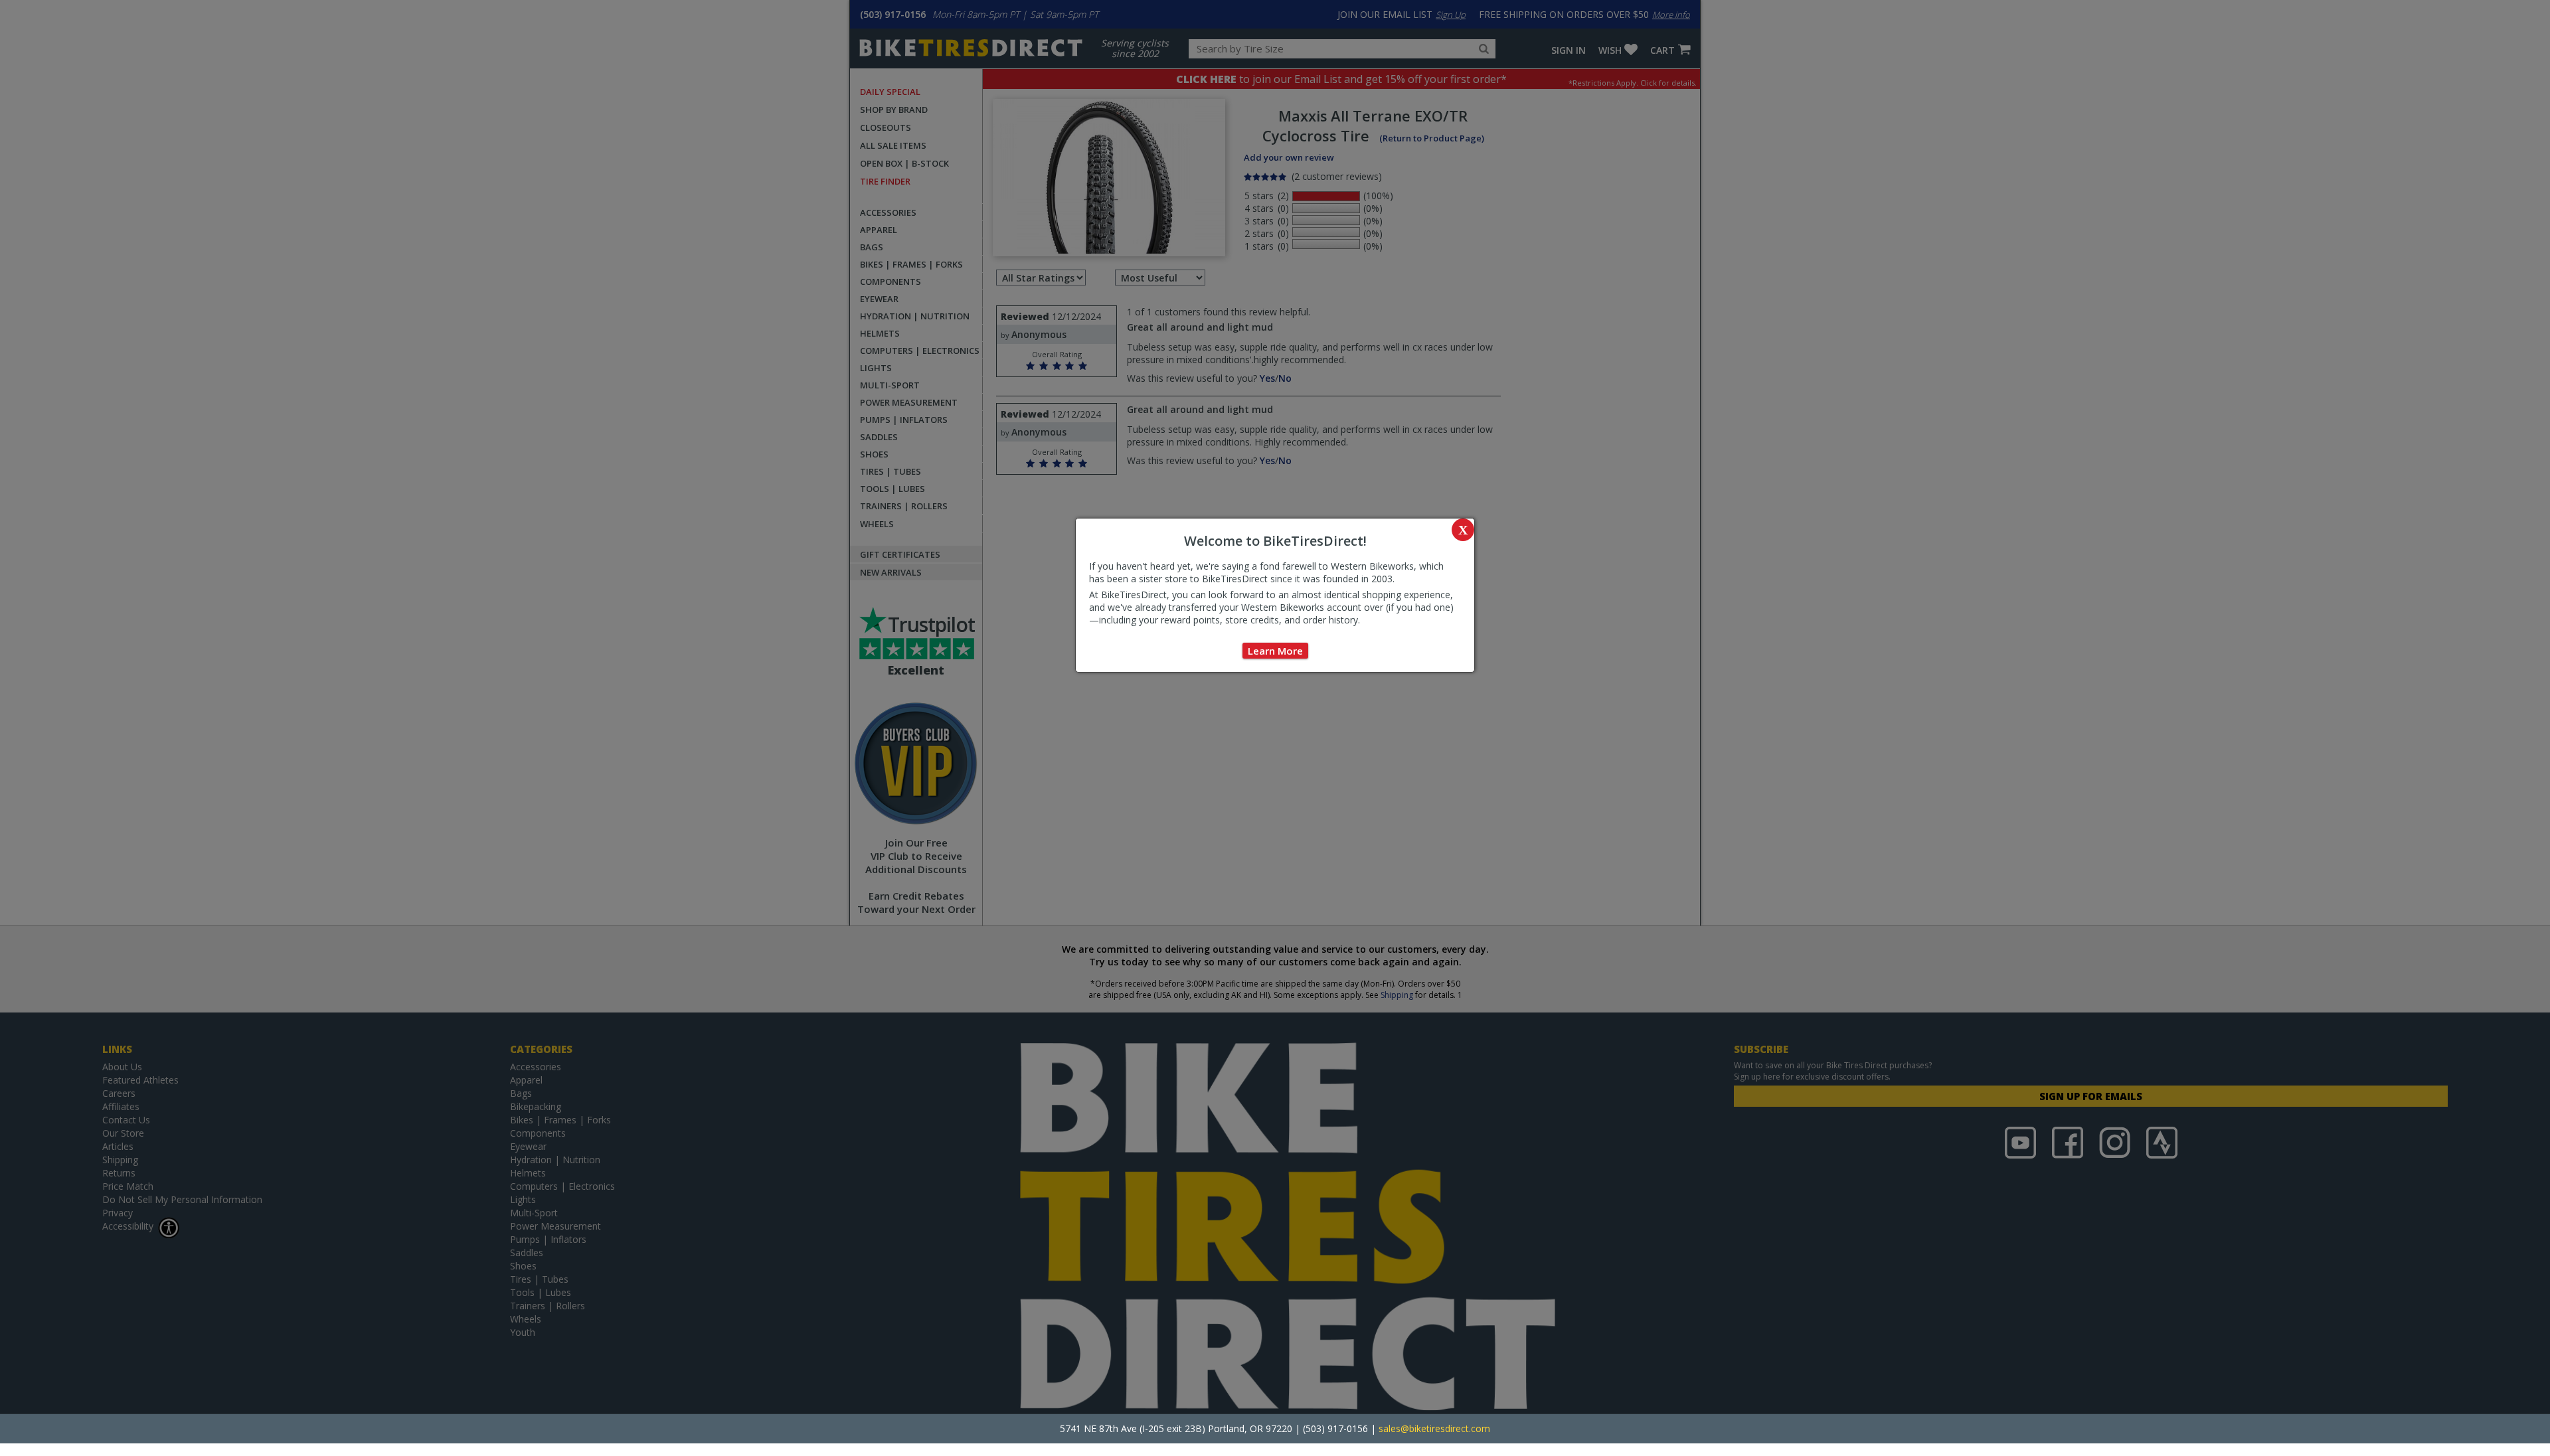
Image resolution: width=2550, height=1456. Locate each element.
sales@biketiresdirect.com (1434, 1428)
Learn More (1275, 651)
